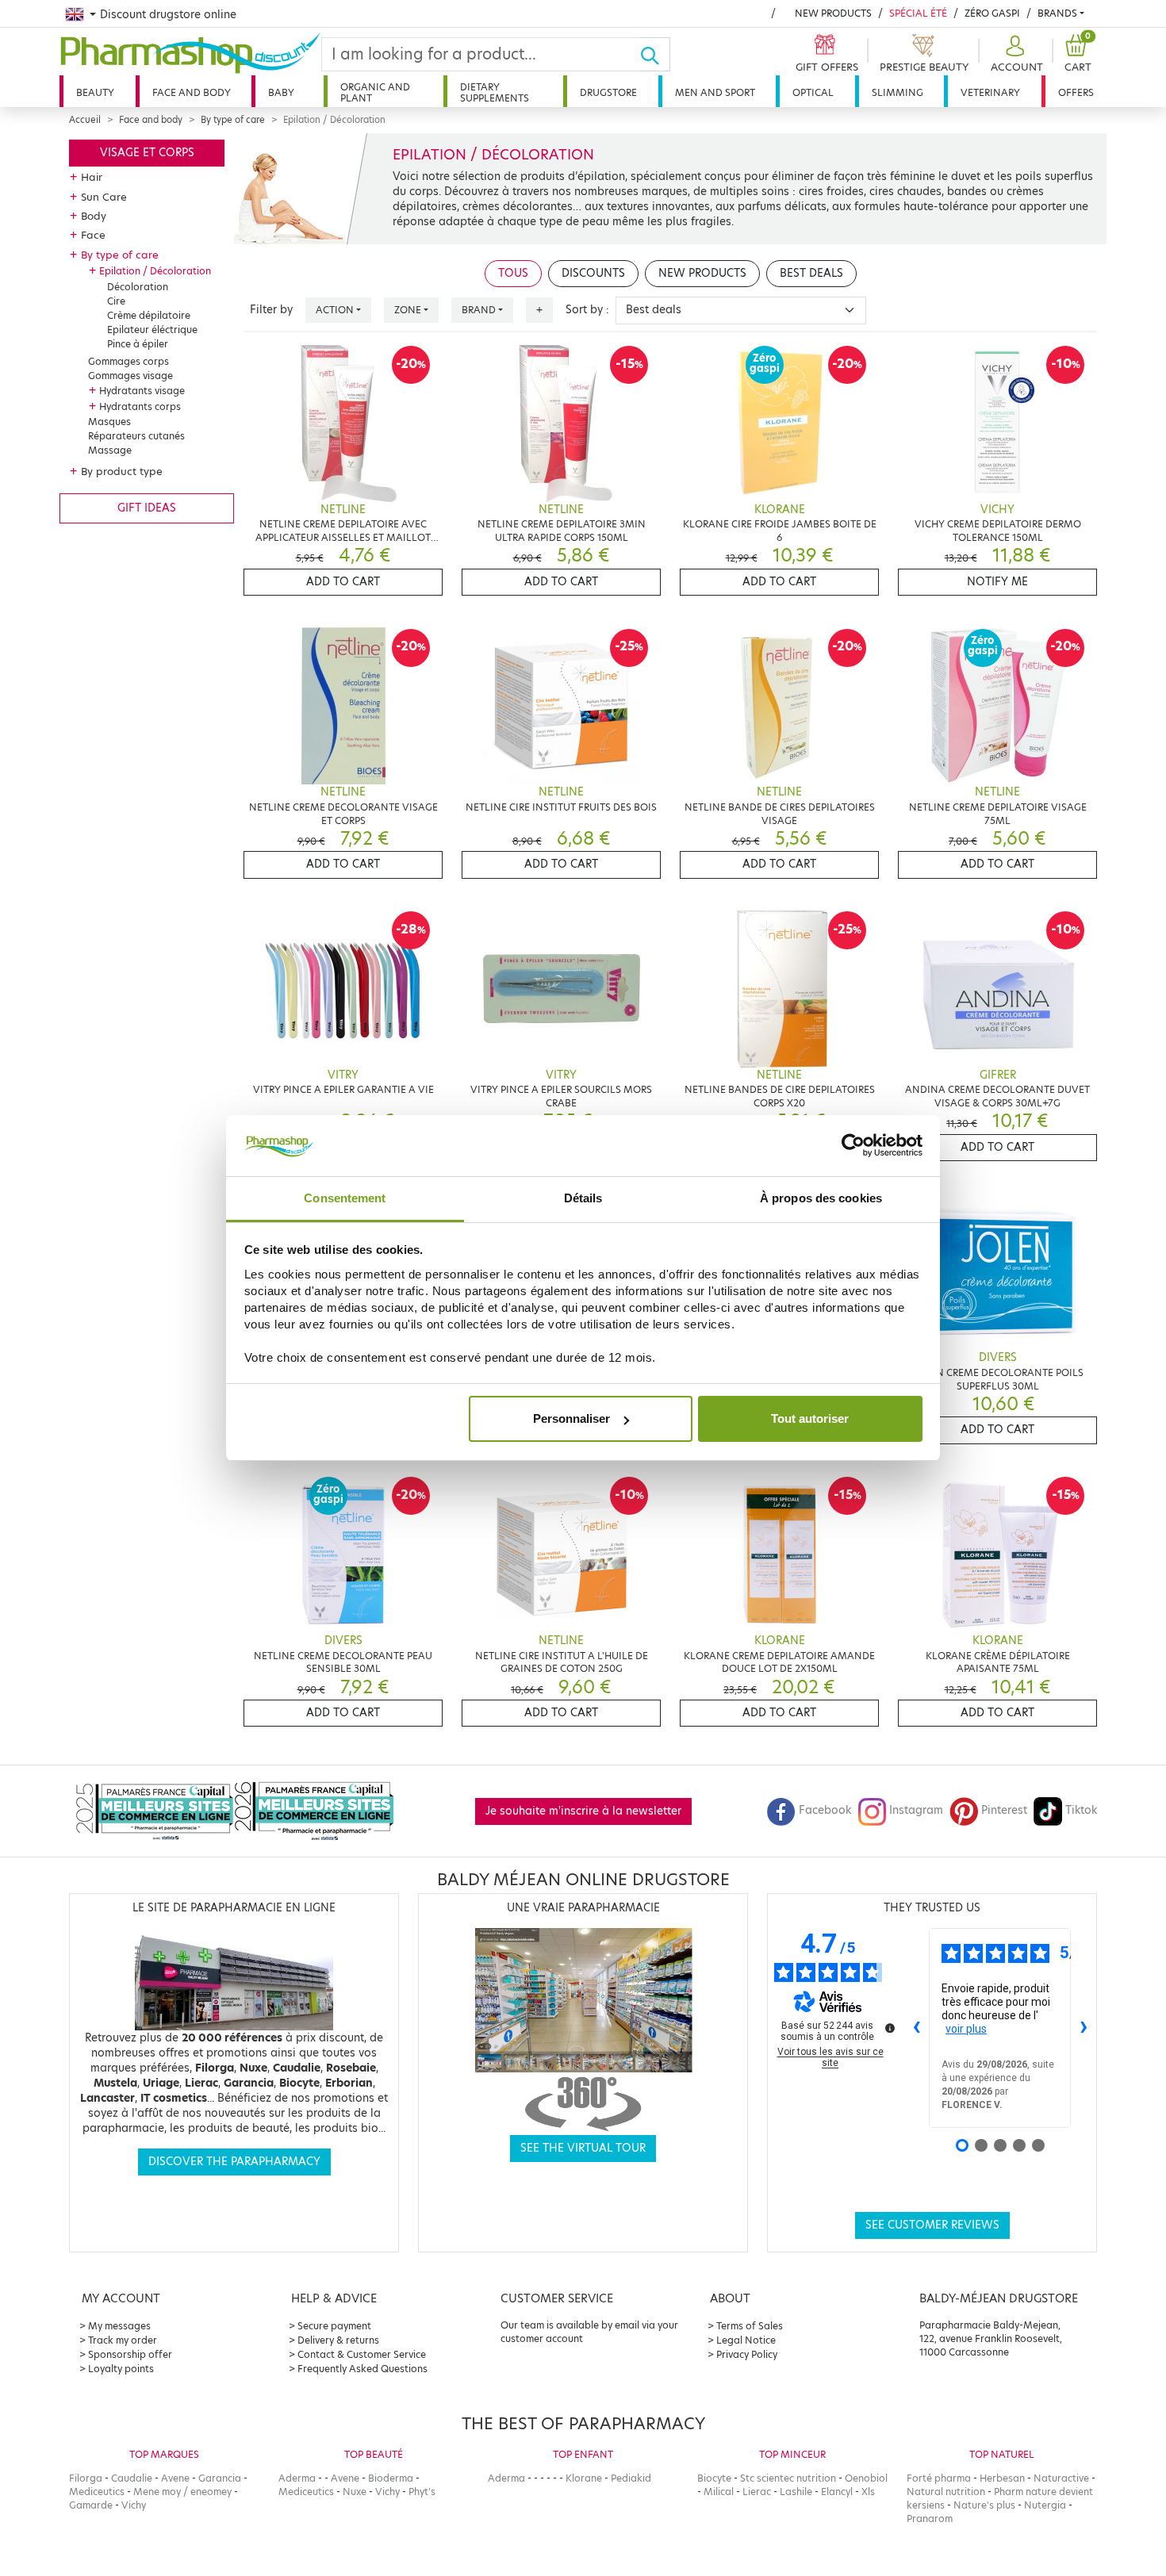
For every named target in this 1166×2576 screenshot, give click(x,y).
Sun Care (104, 197)
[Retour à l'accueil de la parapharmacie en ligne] (190, 53)
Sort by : (587, 310)
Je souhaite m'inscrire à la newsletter (583, 1811)
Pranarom (930, 2518)
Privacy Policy (747, 2354)
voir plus (966, 2029)
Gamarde (91, 2505)
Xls (868, 2492)
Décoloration (138, 287)
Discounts (593, 273)
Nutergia (1045, 2505)
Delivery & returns (338, 2340)
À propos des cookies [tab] (821, 1198)
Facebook (825, 1810)
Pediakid (631, 2478)
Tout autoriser (810, 1418)
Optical (813, 92)
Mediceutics (97, 2492)
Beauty (95, 92)
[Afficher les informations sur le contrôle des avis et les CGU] (890, 2028)
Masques (109, 422)
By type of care (233, 120)
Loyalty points (121, 2369)
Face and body (192, 92)
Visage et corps (147, 153)
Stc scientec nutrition (788, 2478)
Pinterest (1004, 1810)
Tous (513, 273)
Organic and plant (375, 92)
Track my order (123, 2340)
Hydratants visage (142, 391)
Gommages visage (130, 376)
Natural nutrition (946, 2492)
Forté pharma (939, 2478)
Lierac (757, 2492)
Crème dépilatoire (149, 315)
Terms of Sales (750, 2326)
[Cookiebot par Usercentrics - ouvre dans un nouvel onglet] (853, 1146)
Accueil (85, 120)
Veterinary (990, 92)
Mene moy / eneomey (182, 2492)
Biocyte (714, 2478)
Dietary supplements (495, 92)
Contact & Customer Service (362, 2354)
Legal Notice (746, 2340)
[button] (1015, 54)
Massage (110, 450)
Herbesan (1002, 2478)
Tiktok (1081, 1810)
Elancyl (837, 2492)
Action (335, 310)
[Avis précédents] (916, 2028)
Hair (92, 177)
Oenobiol (866, 2478)
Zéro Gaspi (992, 13)
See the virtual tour (583, 2148)
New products (833, 13)
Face (93, 235)
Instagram (916, 1810)
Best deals (811, 273)
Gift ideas (147, 508)
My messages (119, 2326)
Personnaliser (571, 1418)
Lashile (796, 2492)
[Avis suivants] (1084, 2028)
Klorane (584, 2478)
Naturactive (1061, 2478)
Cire (116, 301)
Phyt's (422, 2492)
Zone (408, 310)
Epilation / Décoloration (155, 271)
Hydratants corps (140, 406)
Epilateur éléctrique (152, 330)
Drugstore (608, 92)
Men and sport (715, 92)
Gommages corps (128, 361)
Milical (719, 2492)
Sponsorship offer (130, 2354)
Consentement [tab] (345, 1198)
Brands (1057, 13)
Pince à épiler (138, 344)
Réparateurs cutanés (136, 436)
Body (94, 216)
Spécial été (918, 13)
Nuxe (355, 2492)
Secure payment (334, 2326)
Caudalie (132, 2478)
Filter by (271, 310)
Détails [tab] (583, 1198)
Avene (175, 2478)
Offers (1076, 92)
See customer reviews (932, 2225)
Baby (281, 92)
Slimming (898, 92)
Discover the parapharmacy (234, 2162)
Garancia (220, 2478)
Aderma (297, 2478)
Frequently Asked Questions (362, 2369)
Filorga (86, 2478)
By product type (122, 471)
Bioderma (391, 2478)
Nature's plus (984, 2505)
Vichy (134, 2505)
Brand (479, 310)
